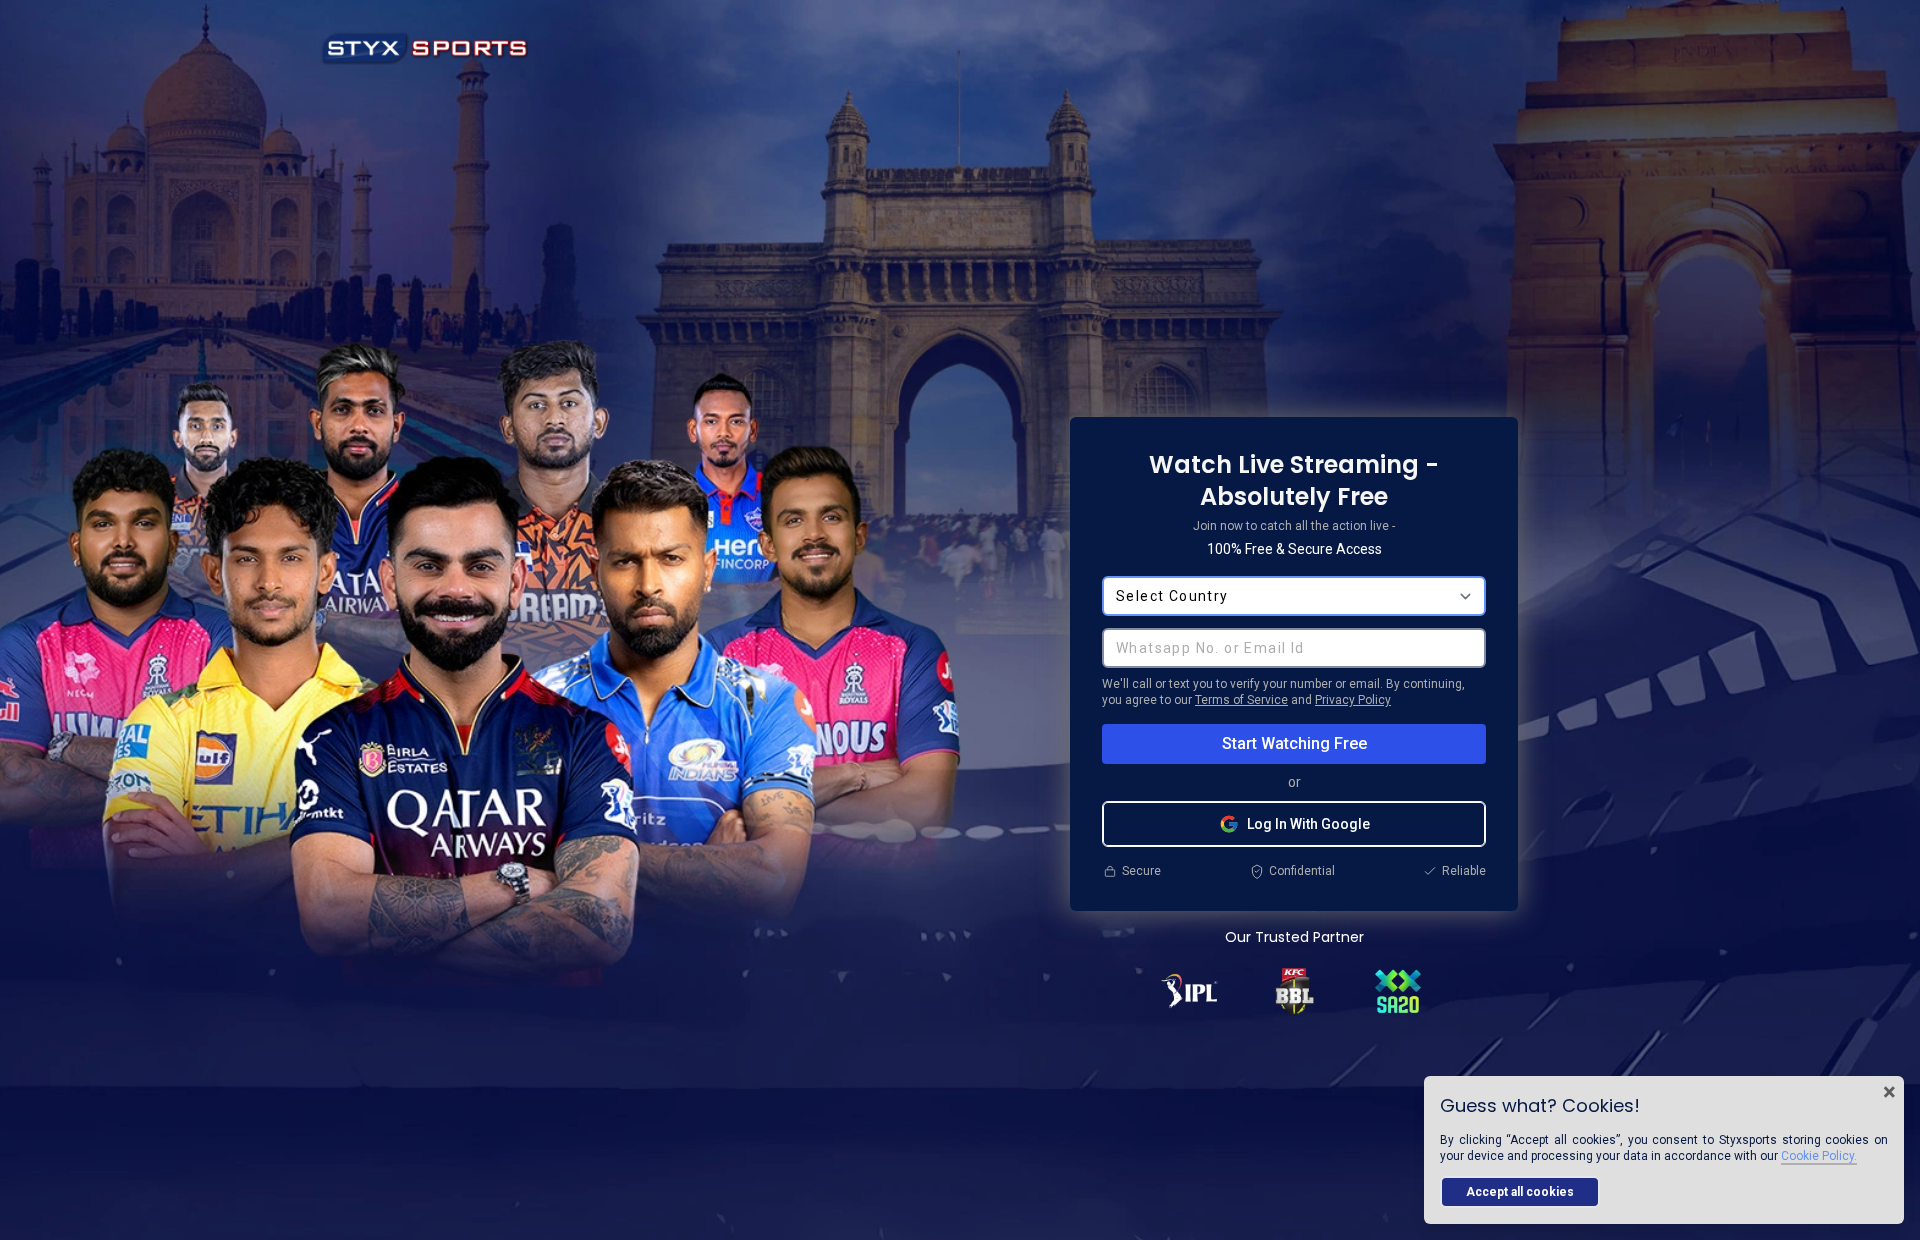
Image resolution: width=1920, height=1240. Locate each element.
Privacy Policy (1353, 700)
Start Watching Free (1294, 743)
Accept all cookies (1520, 1192)
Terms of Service (1241, 700)
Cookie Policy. (1819, 1156)
